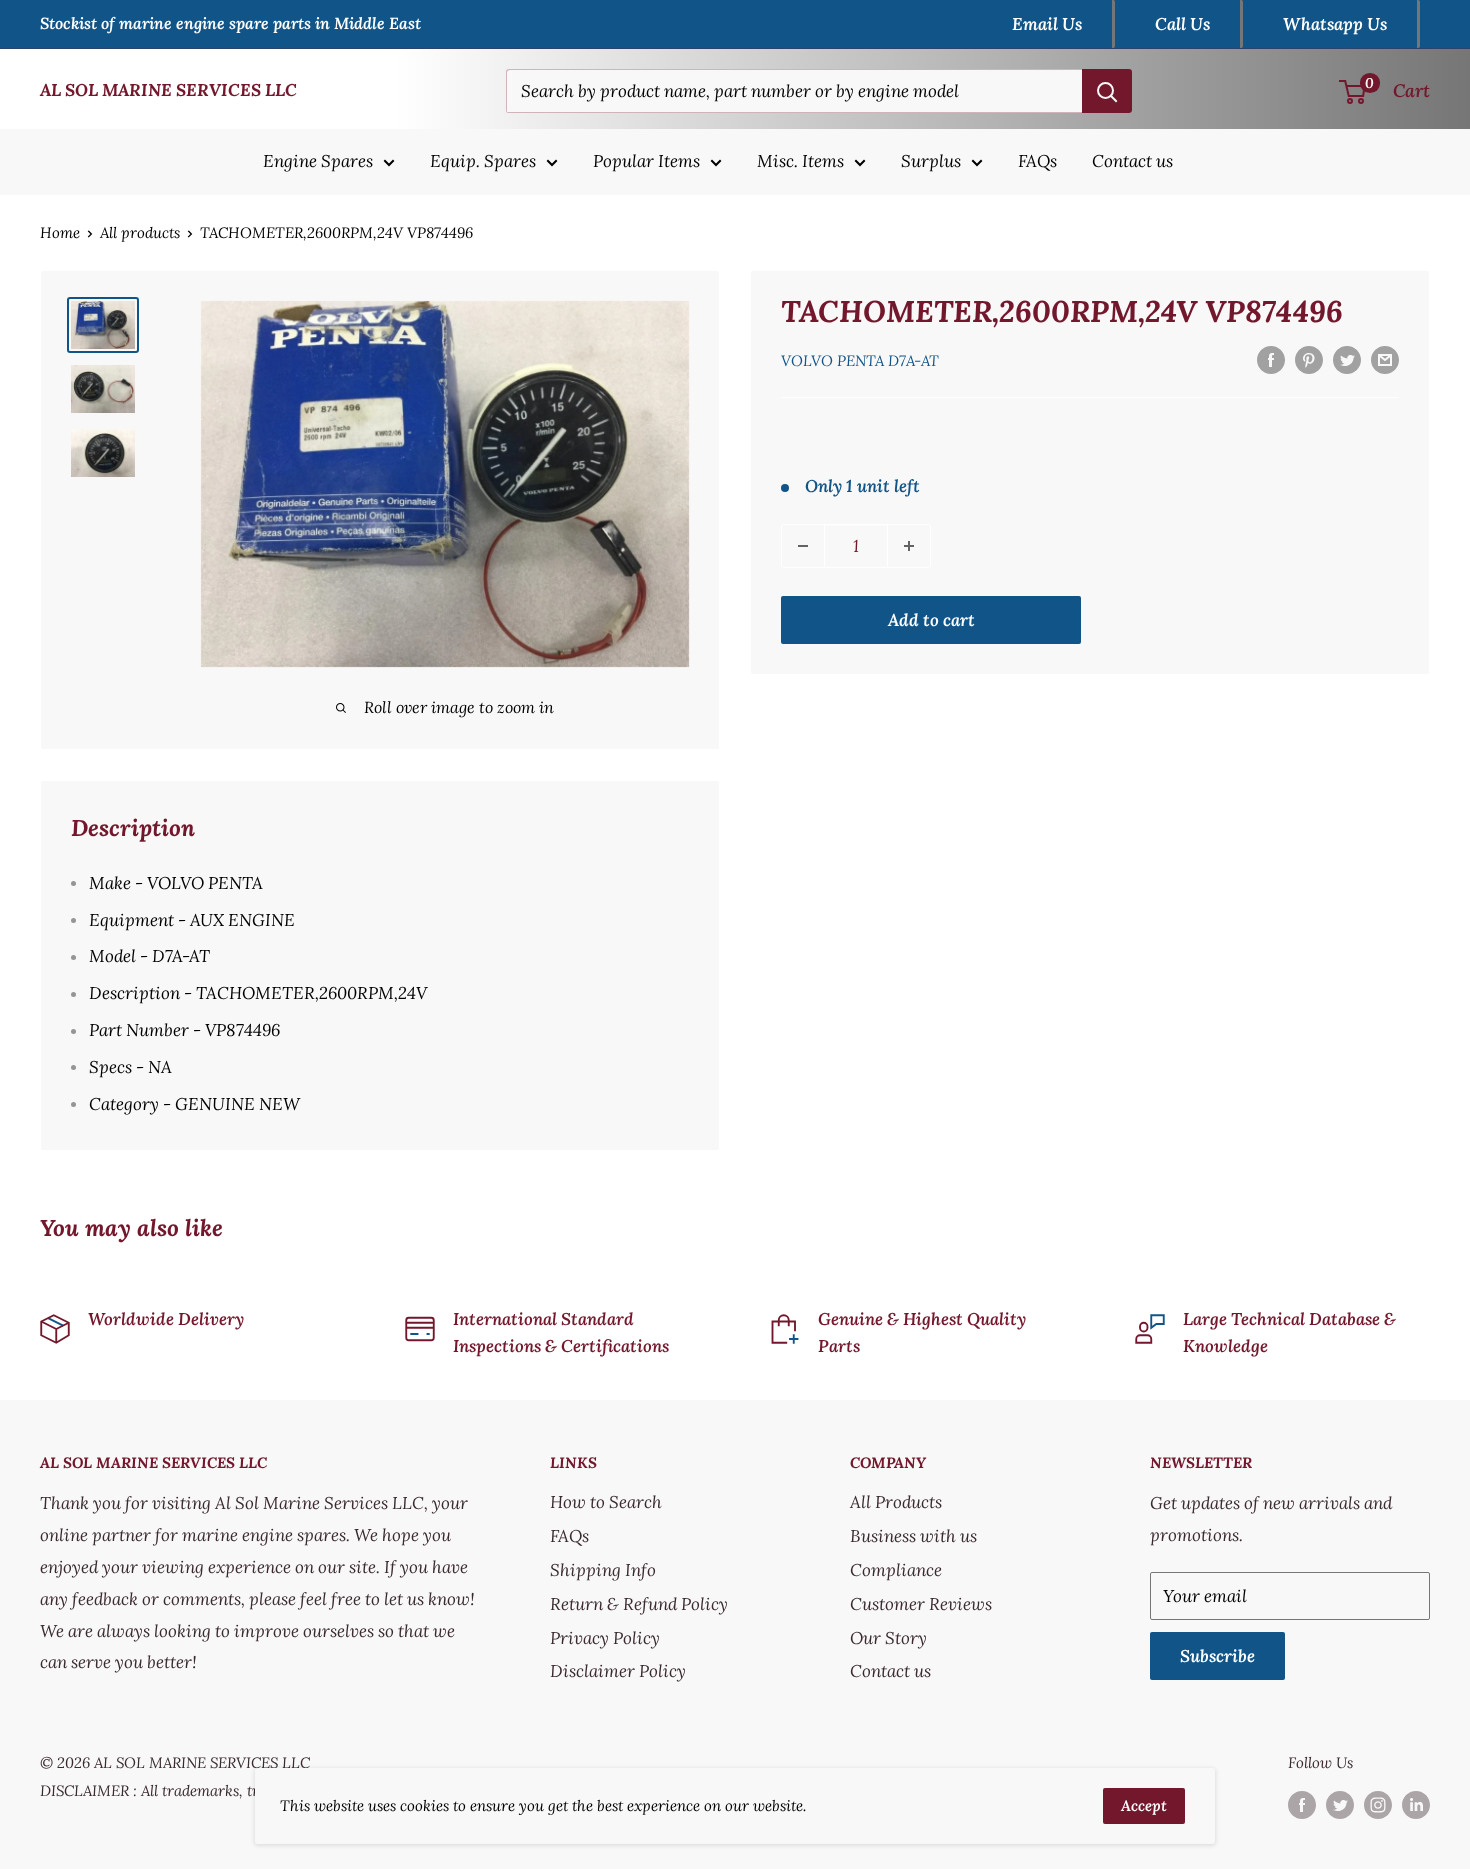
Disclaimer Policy (618, 1671)
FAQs (1037, 161)
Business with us (913, 1536)
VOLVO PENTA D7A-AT (860, 360)
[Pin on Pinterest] (1309, 359)
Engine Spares (318, 161)
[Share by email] (1385, 359)
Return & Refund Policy (639, 1604)
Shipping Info (603, 1570)
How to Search (606, 1502)
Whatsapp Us (1335, 24)
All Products (896, 1502)
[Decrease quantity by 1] (803, 546)
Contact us (1132, 161)
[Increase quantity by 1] (909, 546)
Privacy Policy (605, 1638)
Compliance (896, 1570)
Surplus (931, 161)
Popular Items (646, 161)
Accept (1144, 1805)
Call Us (1182, 24)
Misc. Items (800, 161)
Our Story (888, 1638)
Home (60, 232)
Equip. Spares (483, 161)
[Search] (1107, 91)
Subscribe (1217, 1656)
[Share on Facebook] (1271, 359)
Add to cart (931, 620)
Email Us (1047, 24)
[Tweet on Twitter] (1347, 359)
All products (140, 232)
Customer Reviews (921, 1604)
